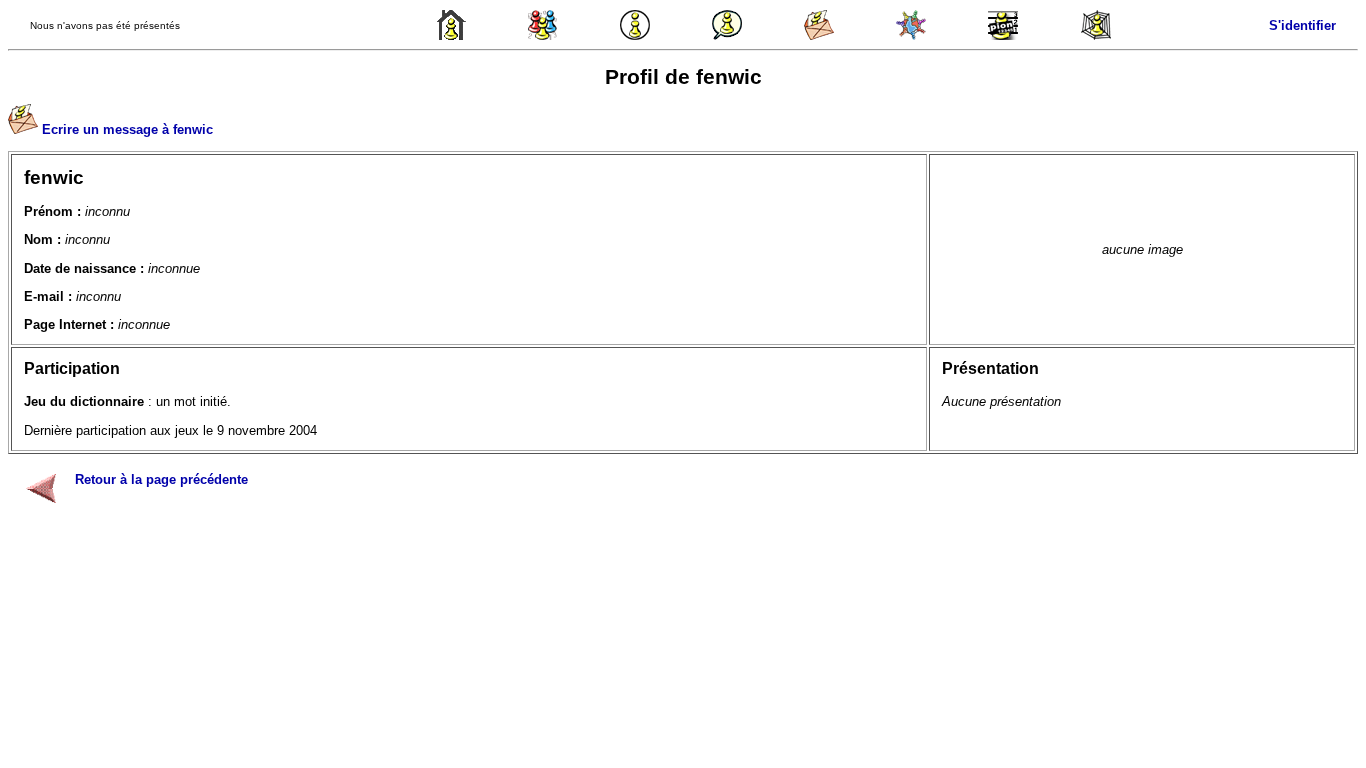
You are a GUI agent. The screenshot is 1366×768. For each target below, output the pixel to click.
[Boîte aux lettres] (819, 35)
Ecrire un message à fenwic (127, 129)
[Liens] (1096, 35)
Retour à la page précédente (161, 479)
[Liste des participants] (911, 35)
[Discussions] (727, 35)
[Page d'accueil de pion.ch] (451, 35)
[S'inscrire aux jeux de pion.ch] (1003, 35)
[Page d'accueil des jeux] (543, 35)
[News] (635, 35)
